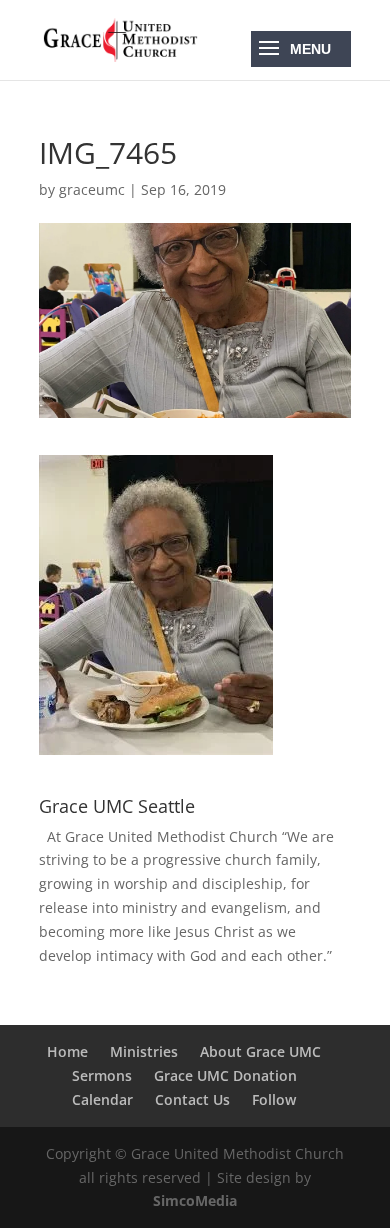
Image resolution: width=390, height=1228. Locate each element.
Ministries (144, 1051)
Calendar (102, 1099)
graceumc (92, 189)
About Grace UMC (260, 1051)
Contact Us (192, 1099)
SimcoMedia (195, 1200)
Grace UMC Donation (225, 1075)
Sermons (102, 1075)
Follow (274, 1099)
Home (67, 1051)
